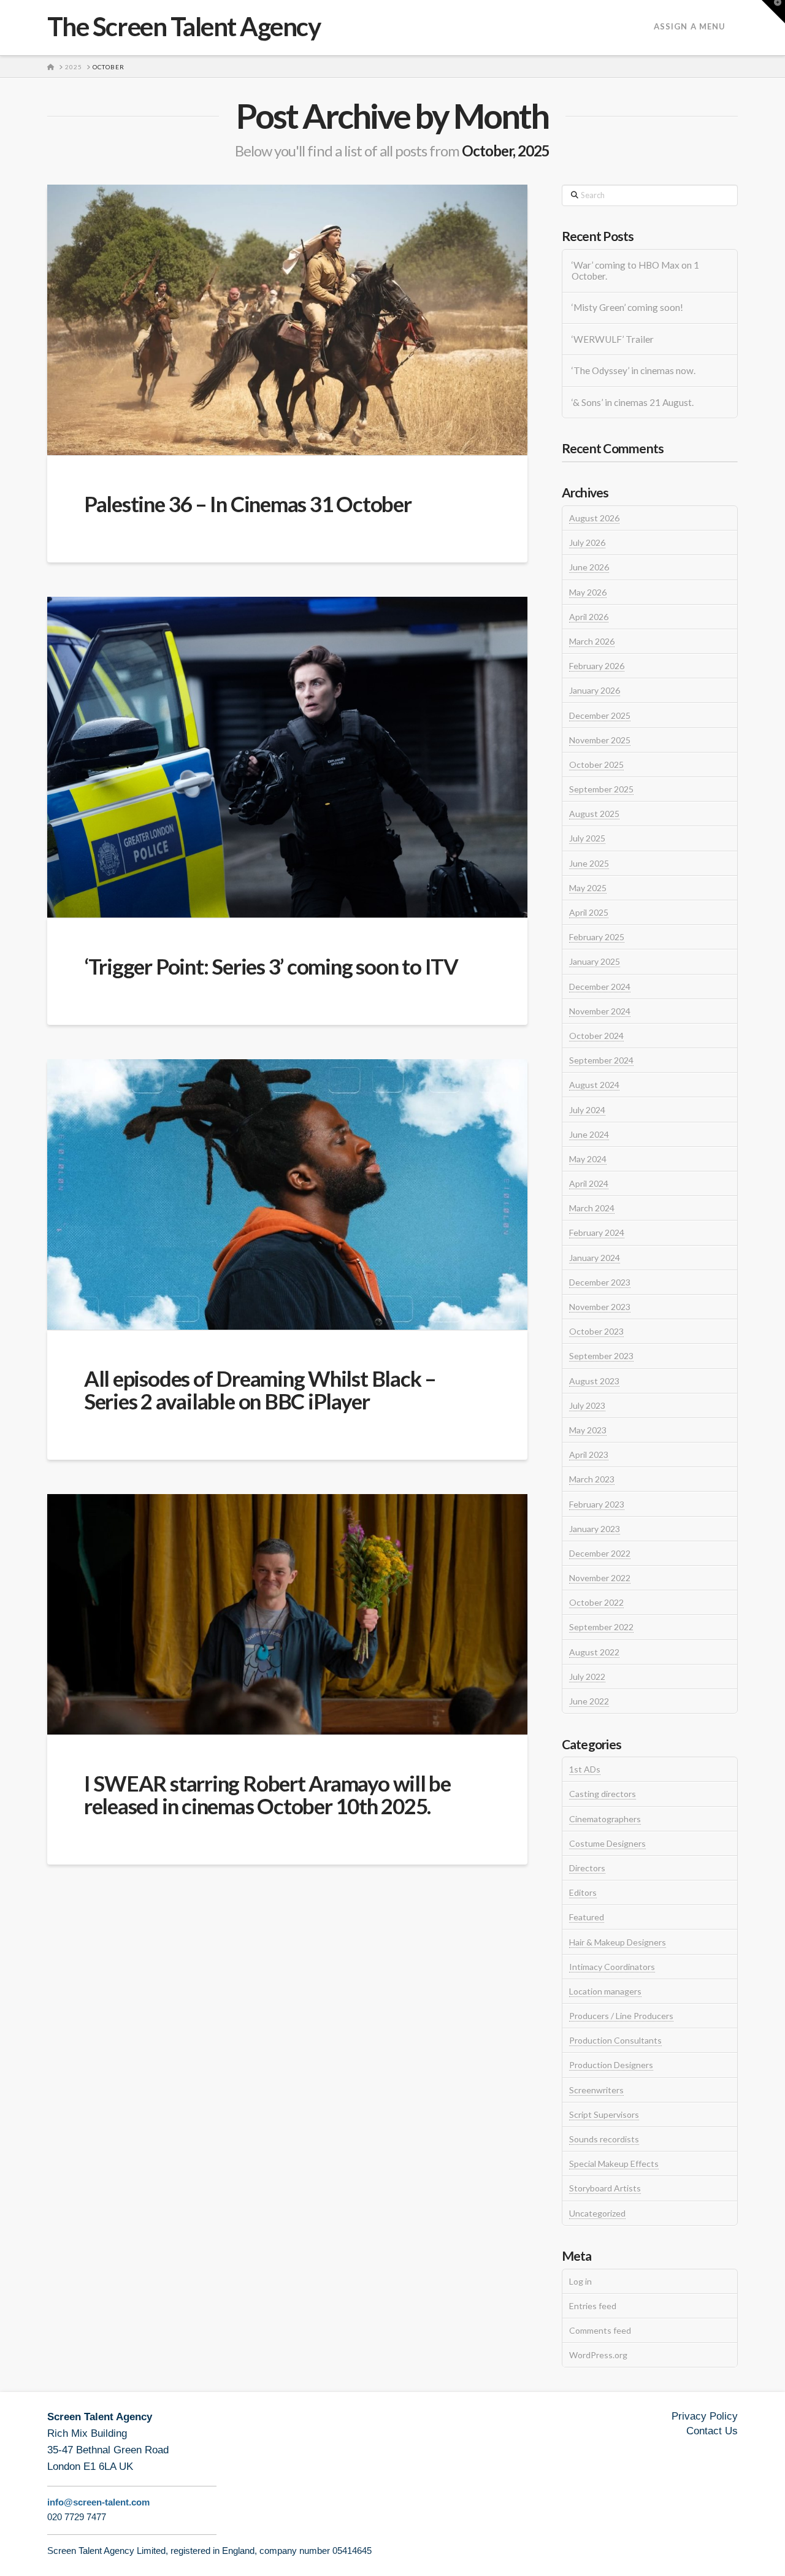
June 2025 (589, 863)
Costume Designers (607, 1843)
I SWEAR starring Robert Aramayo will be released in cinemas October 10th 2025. (267, 1794)
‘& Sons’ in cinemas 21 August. (633, 402)
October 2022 (596, 1602)
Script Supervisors (604, 2114)
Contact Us (712, 2431)
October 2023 (596, 1331)
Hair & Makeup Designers (618, 1942)
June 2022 (589, 1701)
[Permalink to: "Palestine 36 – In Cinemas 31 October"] (287, 320)
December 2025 (600, 715)
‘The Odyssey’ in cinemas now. (634, 370)
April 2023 (589, 1455)
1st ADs (585, 1769)
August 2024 (594, 1085)
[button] (773, 12)
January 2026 (595, 690)
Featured (587, 1917)
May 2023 (588, 1430)
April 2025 (589, 912)
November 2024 (600, 1011)
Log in (580, 2281)
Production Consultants (615, 2040)
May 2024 (588, 1159)
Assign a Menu (690, 26)
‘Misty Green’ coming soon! (627, 307)
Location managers (605, 1991)
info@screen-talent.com (98, 2502)
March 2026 (592, 641)
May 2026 (588, 592)
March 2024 (592, 1208)
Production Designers (611, 2065)
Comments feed (600, 2330)
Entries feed (593, 2306)
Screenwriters (596, 2090)
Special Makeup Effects (614, 2164)
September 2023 (601, 1356)
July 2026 (587, 542)
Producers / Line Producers (621, 2016)
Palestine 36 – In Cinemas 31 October (248, 504)
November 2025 (600, 740)
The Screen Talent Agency (184, 26)
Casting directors (603, 1794)
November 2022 (600, 1578)
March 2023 (592, 1479)
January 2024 (595, 1258)
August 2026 (594, 518)
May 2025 (588, 888)
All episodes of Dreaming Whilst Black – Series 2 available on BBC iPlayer (260, 1390)
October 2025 (596, 765)
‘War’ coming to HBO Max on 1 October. (635, 271)
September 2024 (601, 1060)
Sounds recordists (604, 2139)
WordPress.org (598, 2355)
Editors (583, 1892)
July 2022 (587, 1677)
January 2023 (595, 1529)
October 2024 (596, 1036)
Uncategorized (597, 2213)
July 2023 (587, 1405)
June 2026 (589, 567)
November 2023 (600, 1307)
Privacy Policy (705, 2416)
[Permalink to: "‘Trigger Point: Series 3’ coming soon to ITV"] (287, 757)
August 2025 (594, 814)
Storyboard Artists (605, 2188)
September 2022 (601, 1627)
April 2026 (589, 617)
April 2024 (589, 1183)
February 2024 (597, 1232)
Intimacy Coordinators (612, 1967)
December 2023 (600, 1282)
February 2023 (597, 1504)
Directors (587, 1868)
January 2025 (595, 961)
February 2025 (597, 937)
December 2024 (600, 987)
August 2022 (594, 1652)
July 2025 (587, 838)
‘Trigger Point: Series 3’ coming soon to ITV (271, 966)
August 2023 (594, 1381)
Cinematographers (605, 1819)
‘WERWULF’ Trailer (613, 339)
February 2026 (597, 666)
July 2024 (587, 1110)
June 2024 (589, 1134)
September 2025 (601, 789)
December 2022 (600, 1553)
